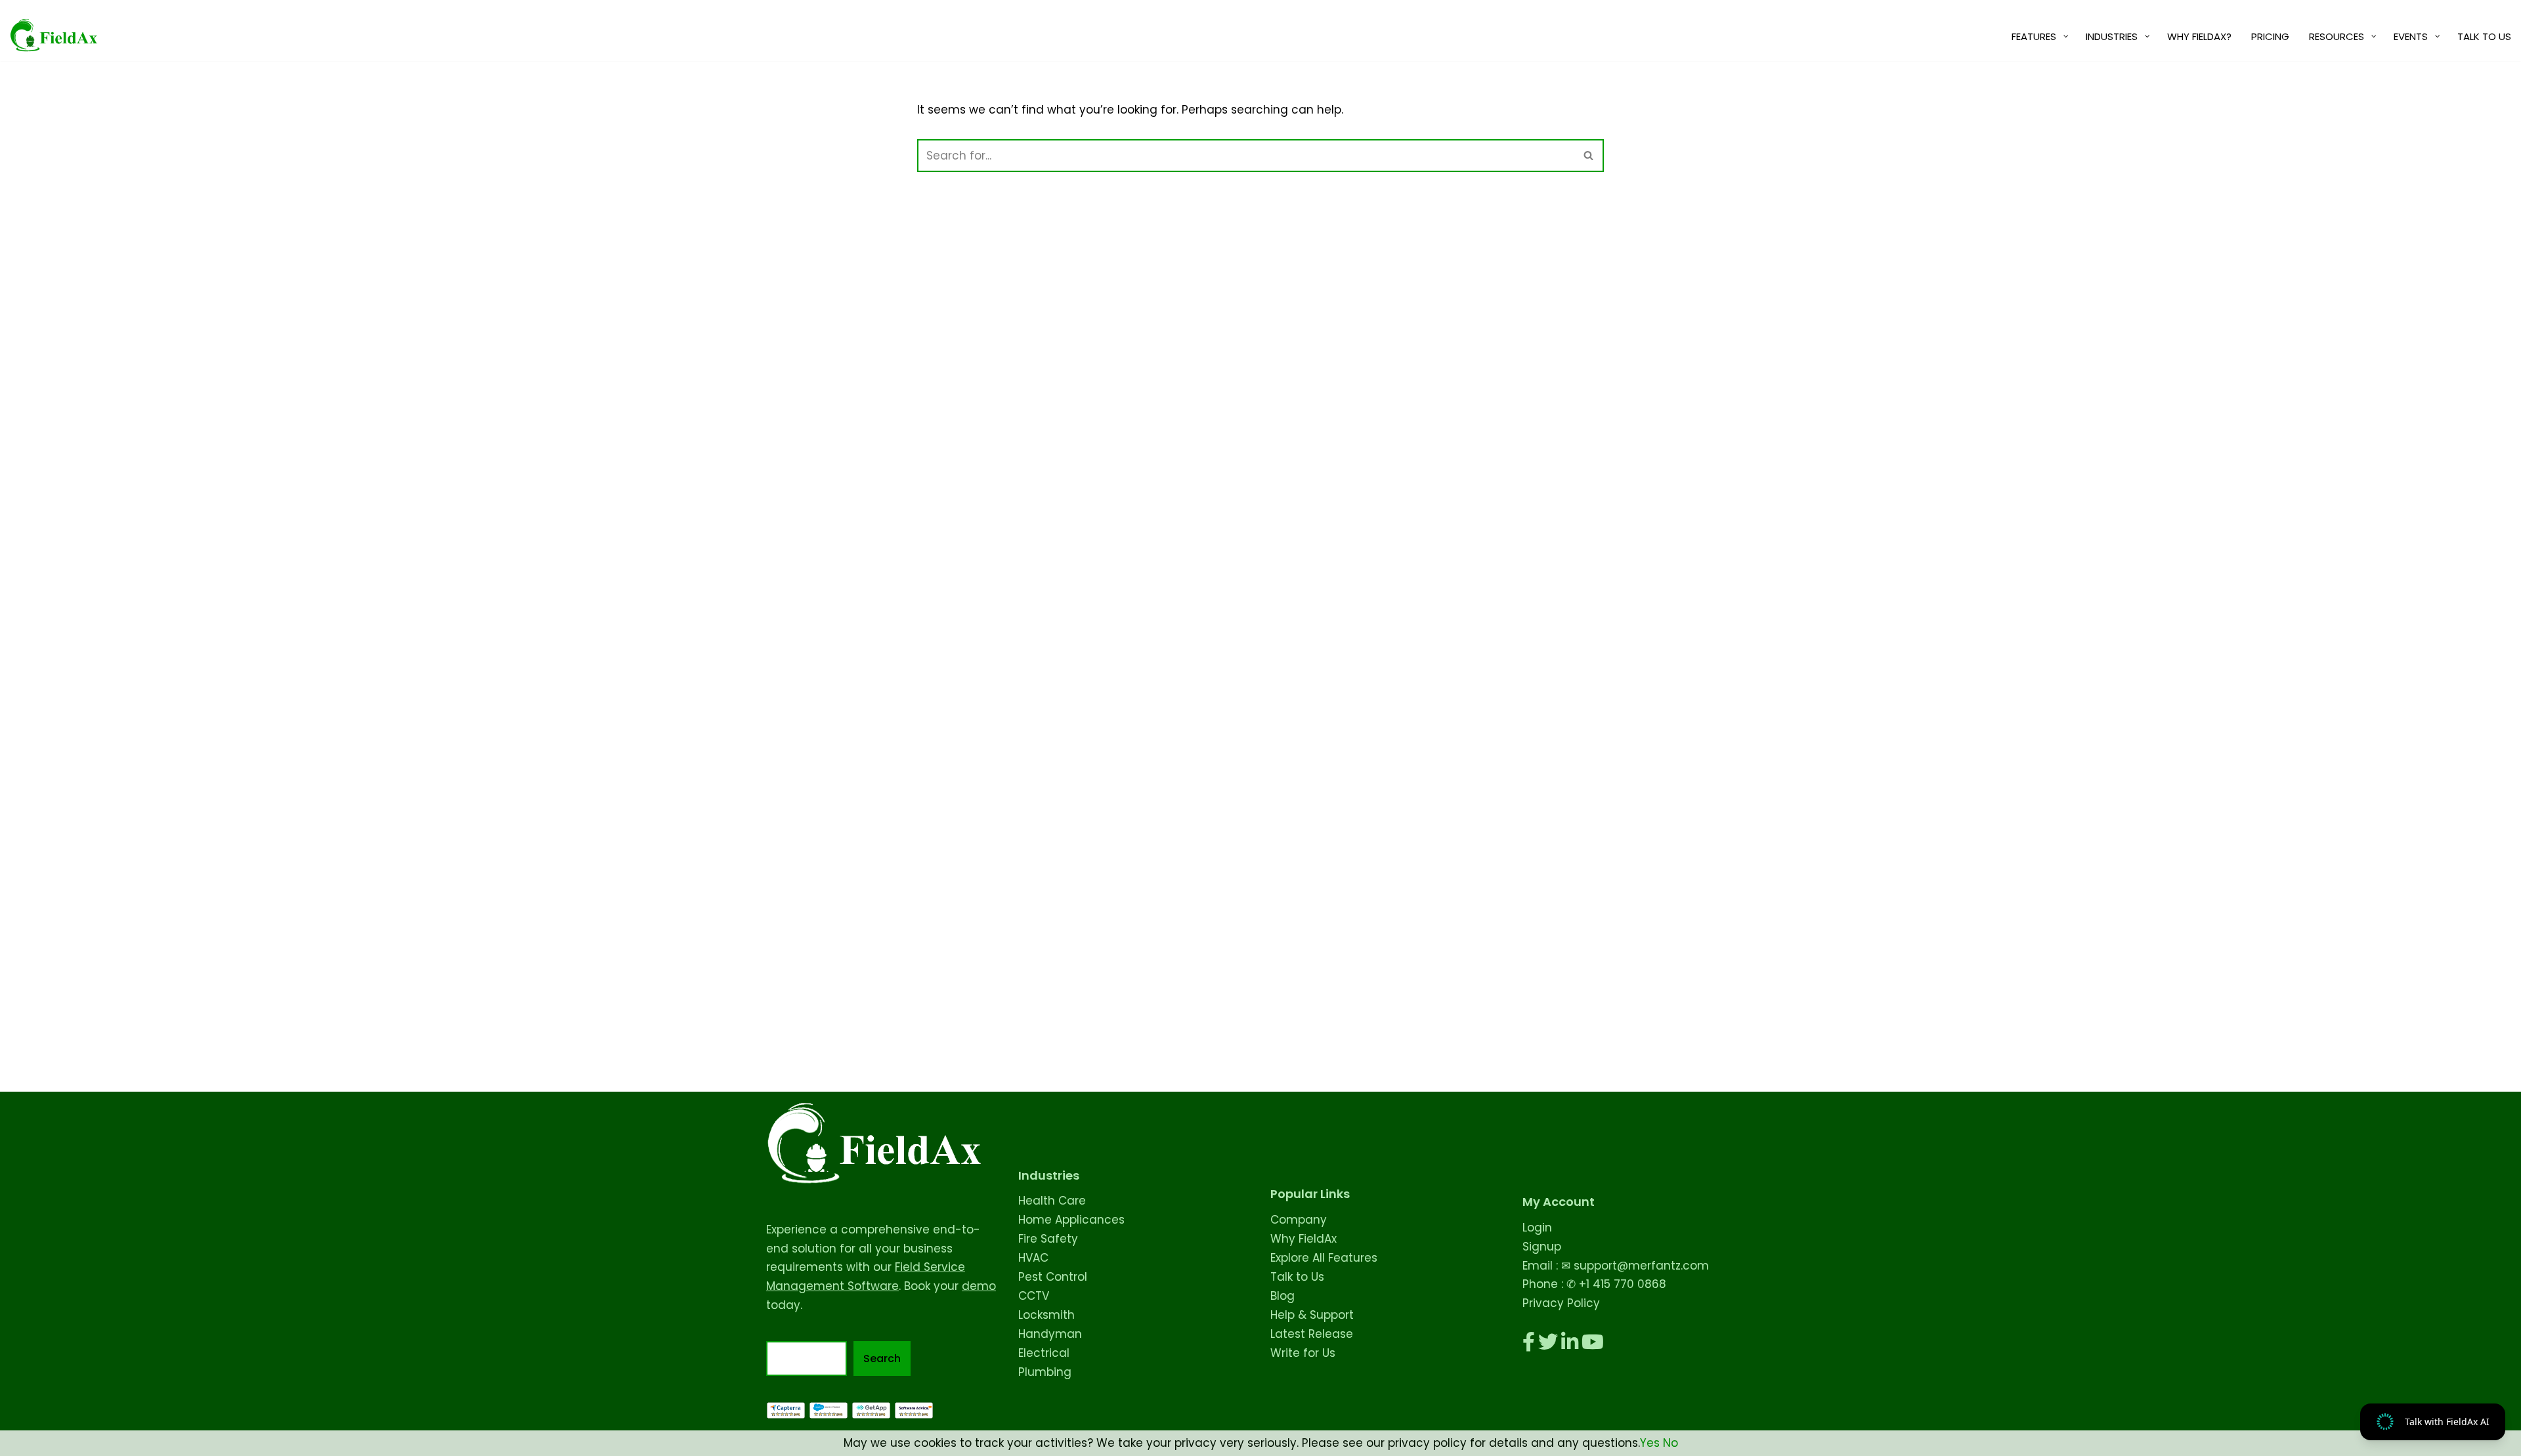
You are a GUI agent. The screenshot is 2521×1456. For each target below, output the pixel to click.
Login (1537, 1228)
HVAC (1033, 1258)
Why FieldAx (1304, 1239)
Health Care (1052, 1201)
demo (979, 1286)
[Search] (1589, 156)
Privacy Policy (1561, 1303)
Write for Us (1303, 1353)
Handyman (1050, 1334)
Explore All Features (1324, 1258)
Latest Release (1312, 1334)
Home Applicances (1071, 1220)
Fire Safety (1048, 1239)
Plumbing (1045, 1372)
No (1670, 1443)
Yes (1650, 1443)
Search (882, 1359)
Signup (1542, 1247)
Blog (1282, 1296)
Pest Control (1053, 1277)
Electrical (1044, 1353)
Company (1299, 1220)
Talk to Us (1297, 1277)
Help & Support (1312, 1315)
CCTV (1034, 1296)
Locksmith (1046, 1315)
